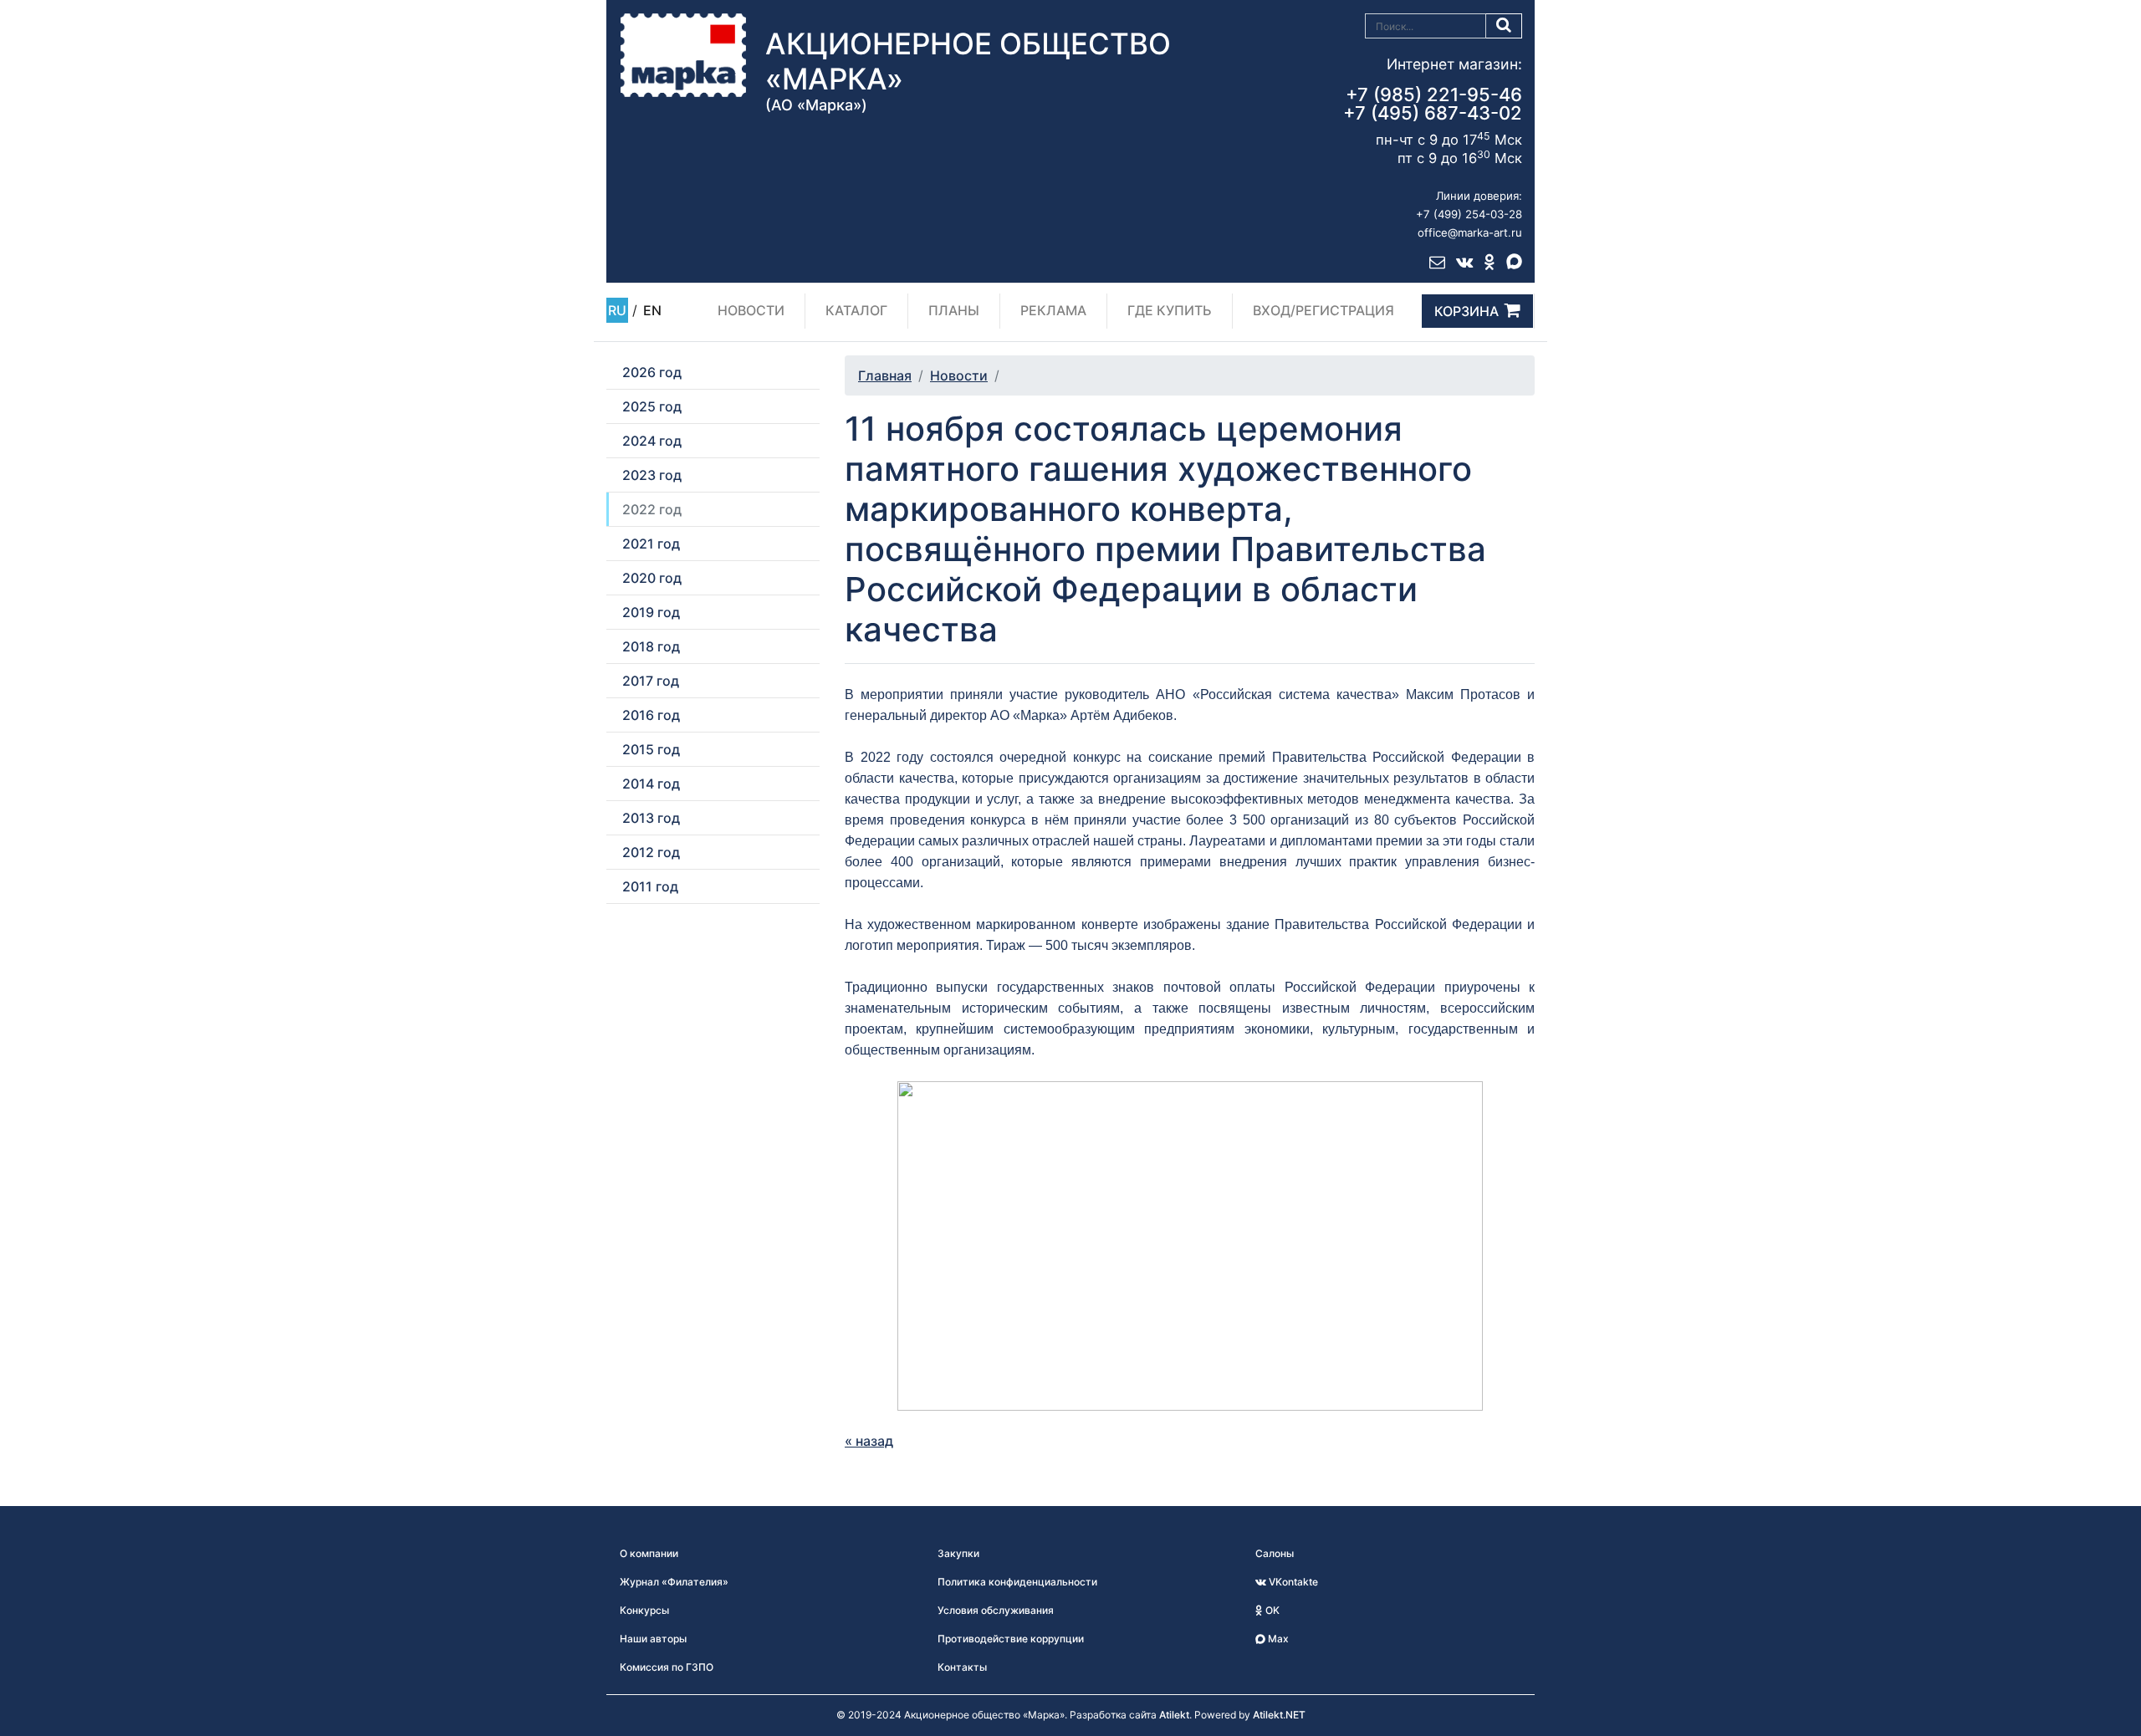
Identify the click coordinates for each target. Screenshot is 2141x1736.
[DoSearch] (1504, 26)
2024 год (652, 441)
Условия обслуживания (996, 1610)
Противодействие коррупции (1011, 1639)
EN (652, 310)
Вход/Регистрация (1323, 310)
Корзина (1467, 311)
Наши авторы (653, 1639)
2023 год (652, 475)
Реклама (1053, 310)
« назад (869, 1441)
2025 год (652, 406)
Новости (751, 310)
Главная (885, 375)
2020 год (652, 578)
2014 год (651, 784)
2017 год (651, 681)
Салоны (1275, 1553)
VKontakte (1292, 1582)
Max (1277, 1639)
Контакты (962, 1667)
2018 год (651, 646)
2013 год (651, 818)
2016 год (651, 715)
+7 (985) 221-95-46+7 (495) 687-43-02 (1433, 104)
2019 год (651, 612)
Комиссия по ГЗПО (667, 1667)
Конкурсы (644, 1610)
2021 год (651, 544)
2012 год (651, 852)
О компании (649, 1553)
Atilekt (1174, 1715)
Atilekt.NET (1279, 1715)
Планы (954, 310)
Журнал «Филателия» (674, 1582)
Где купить (1170, 310)
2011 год (650, 886)
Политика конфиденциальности (1017, 1582)
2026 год (652, 372)
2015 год (651, 749)
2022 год (652, 509)
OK (1271, 1610)
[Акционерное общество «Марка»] (683, 54)
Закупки (958, 1553)
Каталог (856, 310)
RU (617, 310)
